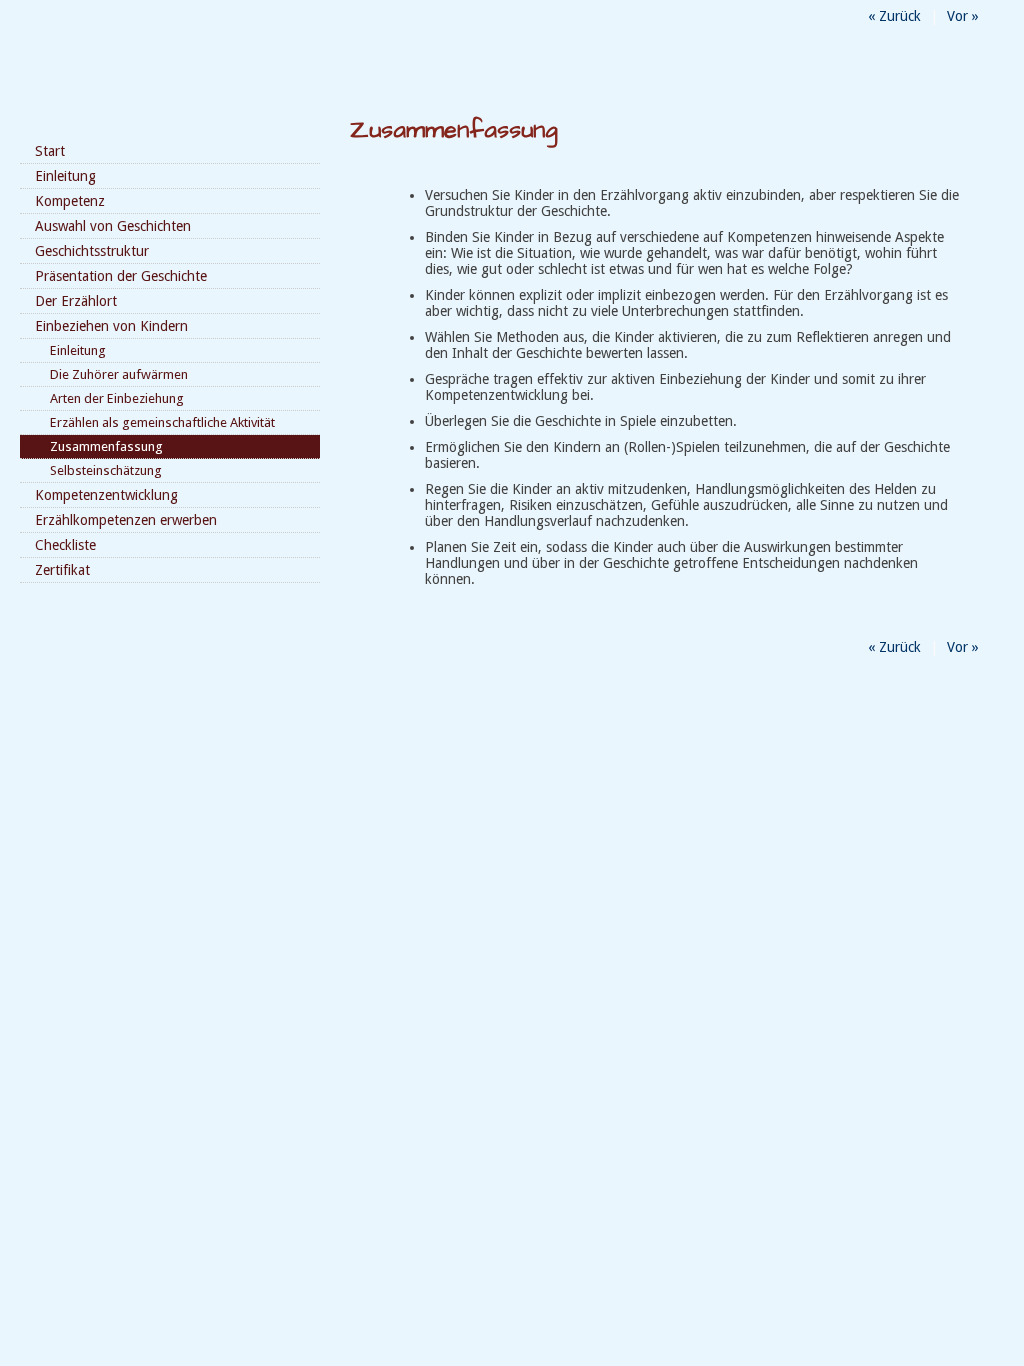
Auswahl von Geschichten (113, 226)
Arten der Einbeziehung (117, 398)
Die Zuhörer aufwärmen (119, 374)
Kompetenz (70, 201)
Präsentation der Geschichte (121, 276)
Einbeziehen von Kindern (111, 326)
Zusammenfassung (106, 446)
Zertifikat (62, 570)
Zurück (894, 16)
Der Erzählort (76, 301)
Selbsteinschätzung (106, 470)
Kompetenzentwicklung (106, 495)
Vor (963, 16)
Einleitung (65, 176)
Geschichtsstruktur (92, 251)
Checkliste (65, 545)
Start (50, 151)
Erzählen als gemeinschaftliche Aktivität (162, 422)
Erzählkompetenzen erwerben (126, 520)
